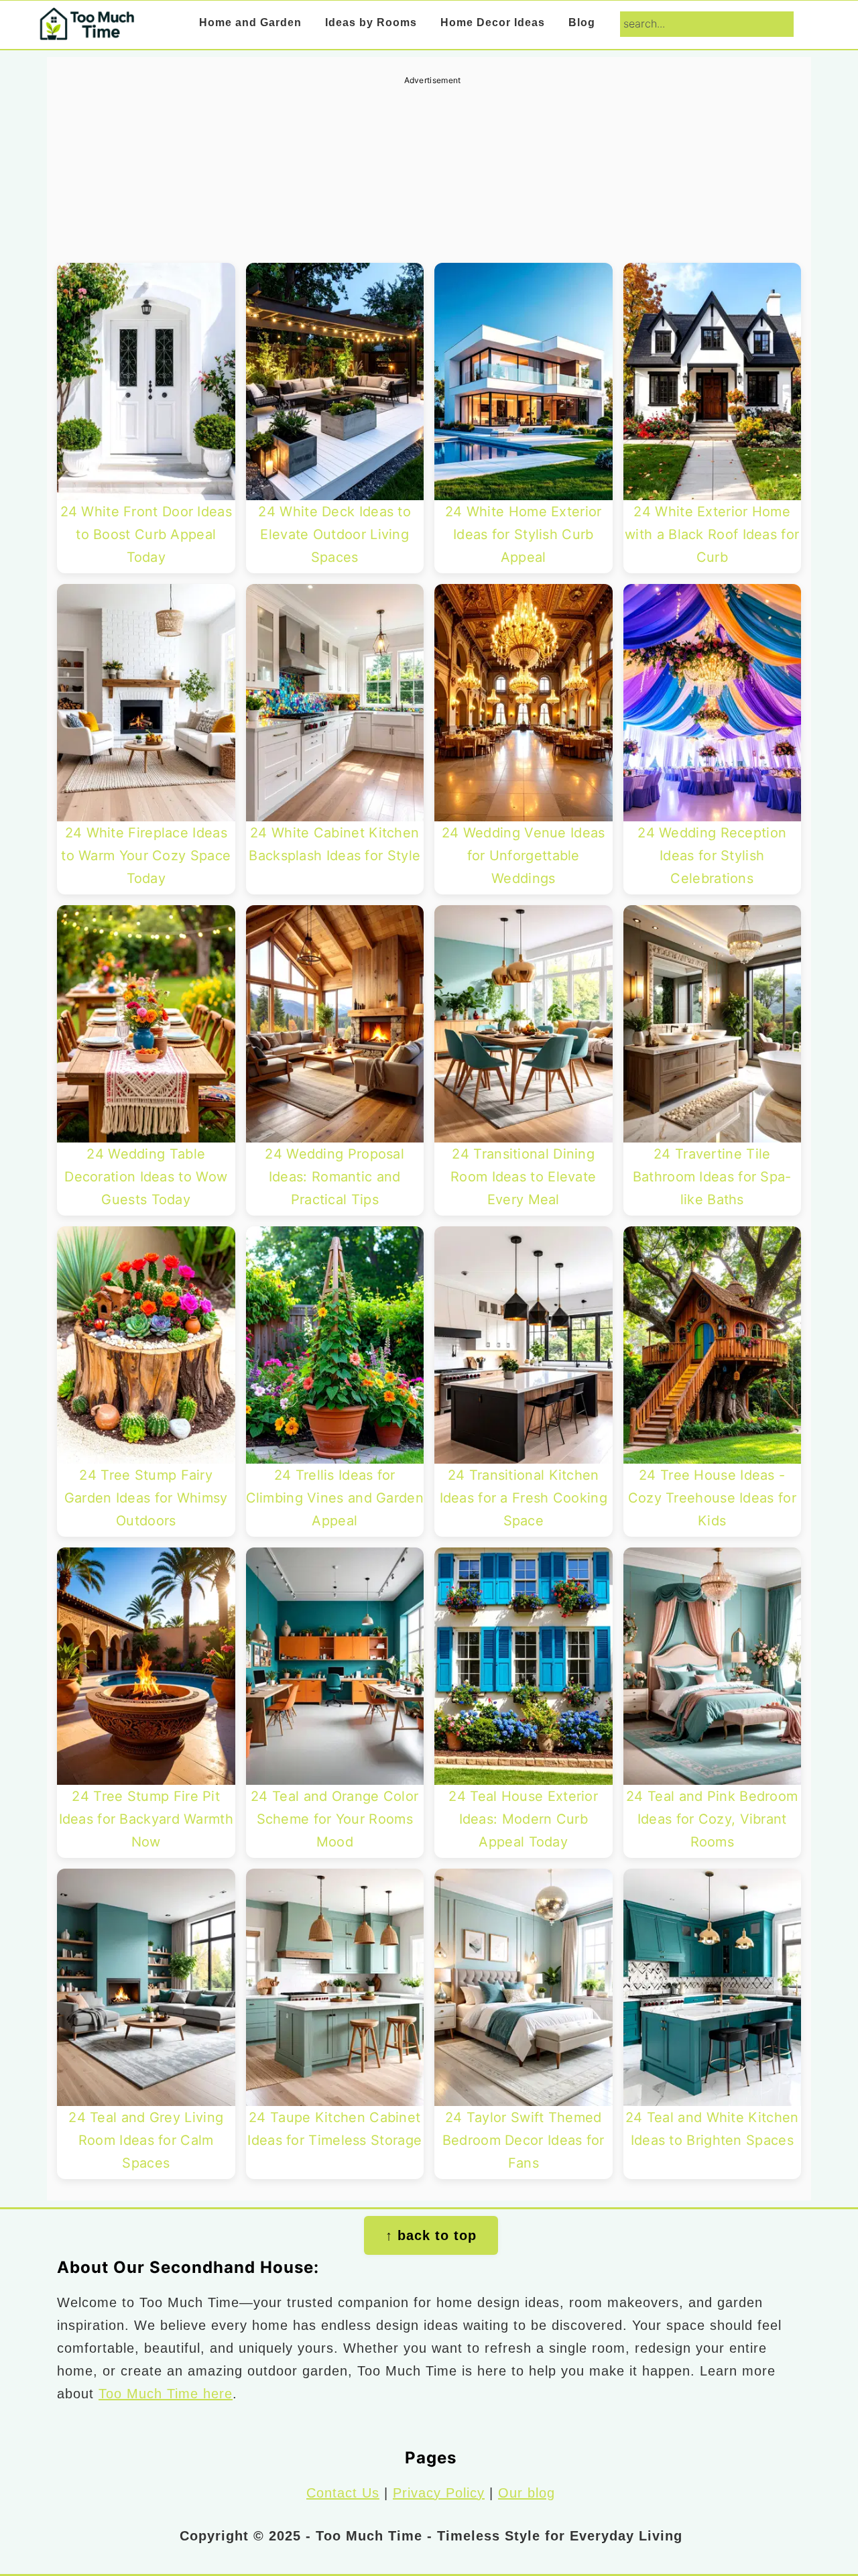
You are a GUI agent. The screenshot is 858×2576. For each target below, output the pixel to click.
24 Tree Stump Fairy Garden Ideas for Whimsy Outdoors (146, 1498)
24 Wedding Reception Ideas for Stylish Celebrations (712, 856)
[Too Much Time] (86, 31)
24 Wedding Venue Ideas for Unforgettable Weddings (524, 856)
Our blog (527, 2493)
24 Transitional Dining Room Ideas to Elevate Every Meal (523, 1177)
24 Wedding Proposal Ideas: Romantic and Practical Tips (334, 1177)
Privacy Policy (439, 2493)
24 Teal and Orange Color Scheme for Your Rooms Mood (334, 1819)
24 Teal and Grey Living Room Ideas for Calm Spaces (146, 2140)
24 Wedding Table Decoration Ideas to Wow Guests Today (146, 1177)
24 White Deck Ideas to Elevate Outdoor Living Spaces (334, 534)
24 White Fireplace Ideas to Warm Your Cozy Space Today (146, 856)
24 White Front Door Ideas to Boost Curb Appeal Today (146, 534)
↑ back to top (431, 2235)
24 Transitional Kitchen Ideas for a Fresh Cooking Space (524, 1498)
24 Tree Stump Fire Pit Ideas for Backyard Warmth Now (146, 1819)
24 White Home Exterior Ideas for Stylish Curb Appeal (524, 534)
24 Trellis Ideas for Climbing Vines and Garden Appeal (335, 1498)
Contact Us (343, 2493)
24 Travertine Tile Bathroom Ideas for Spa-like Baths (712, 1177)
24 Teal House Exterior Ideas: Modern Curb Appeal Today (523, 1819)
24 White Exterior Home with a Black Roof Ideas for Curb (712, 534)
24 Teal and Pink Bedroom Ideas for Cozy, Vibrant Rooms (712, 1819)
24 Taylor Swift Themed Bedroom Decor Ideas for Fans (524, 2140)
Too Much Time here (166, 2394)
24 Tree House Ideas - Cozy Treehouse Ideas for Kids (712, 1498)
